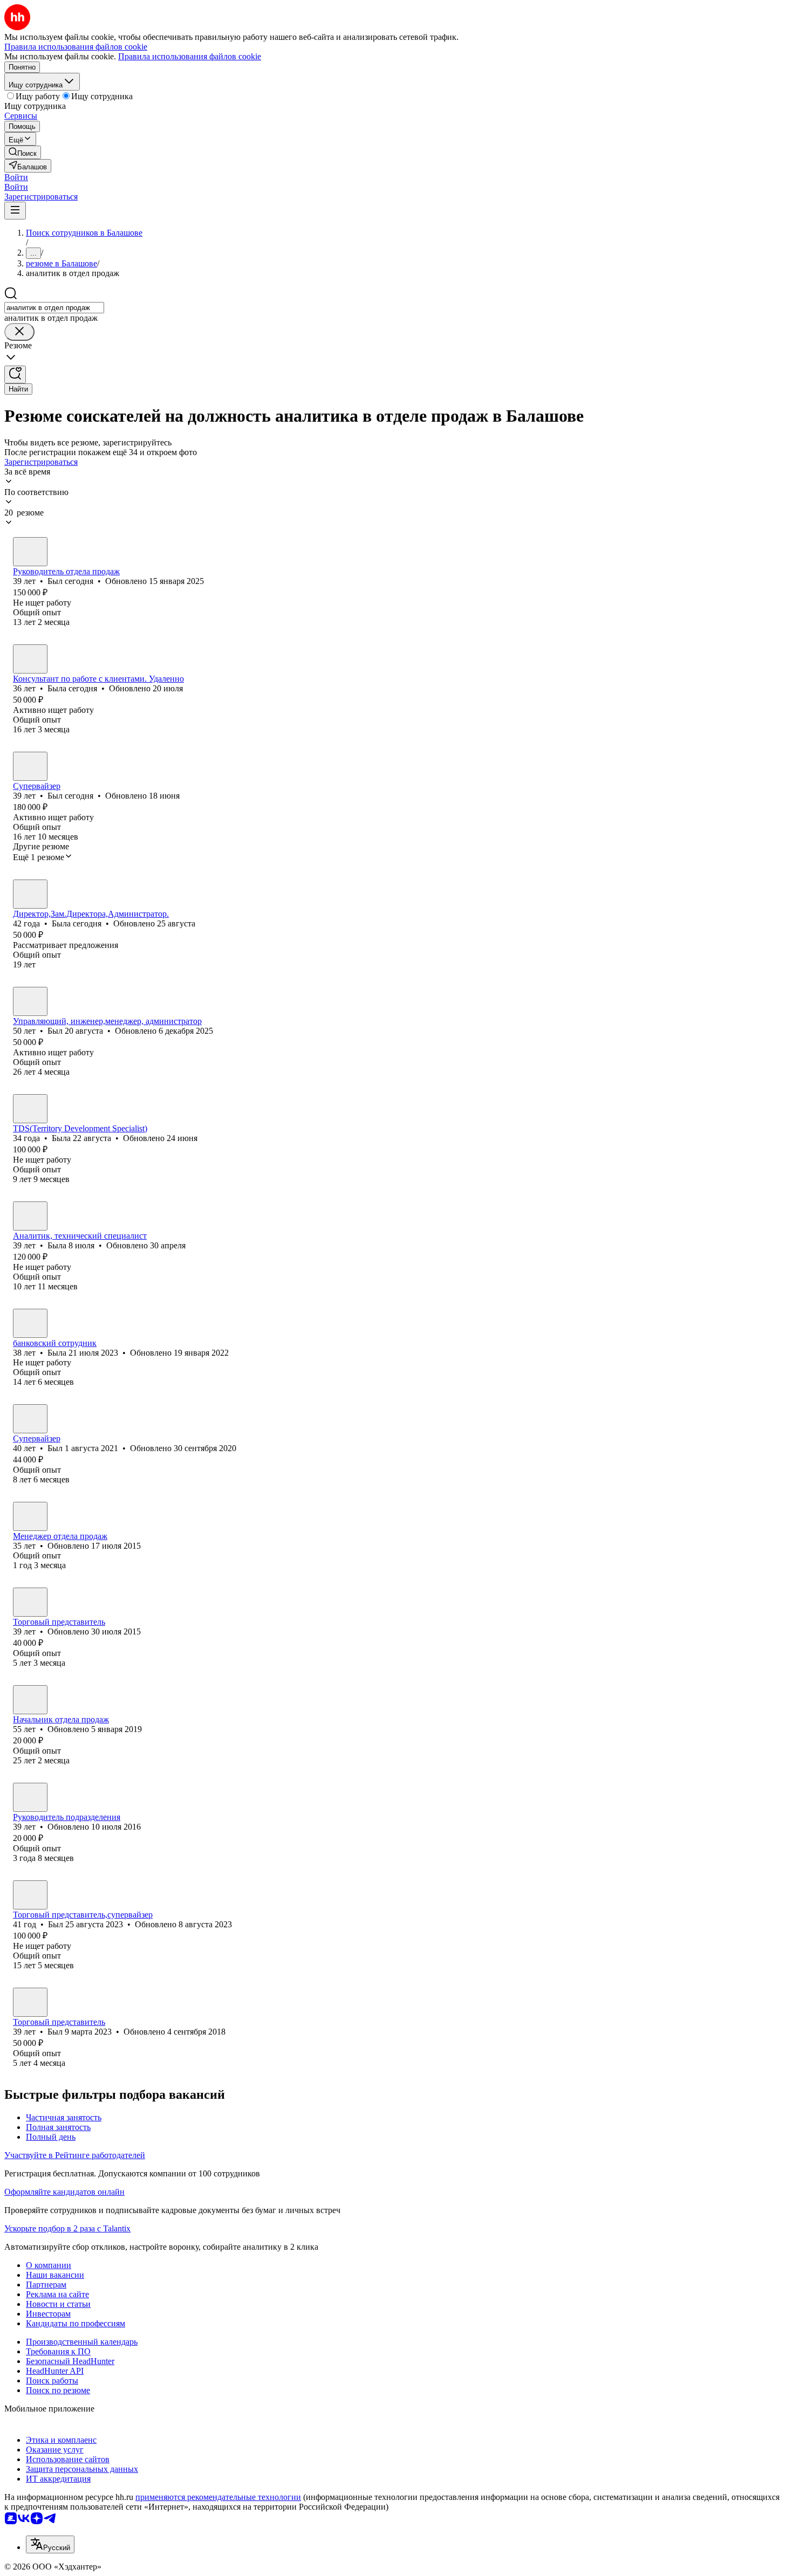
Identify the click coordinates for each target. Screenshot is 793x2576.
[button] (16, 177)
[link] (23, 152)
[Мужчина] (30, 552)
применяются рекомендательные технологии (218, 2497)
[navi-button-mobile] (15, 211)
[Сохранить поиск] (15, 375)
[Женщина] (30, 659)
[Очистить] (19, 332)
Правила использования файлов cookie (190, 56)
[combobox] (54, 308)
